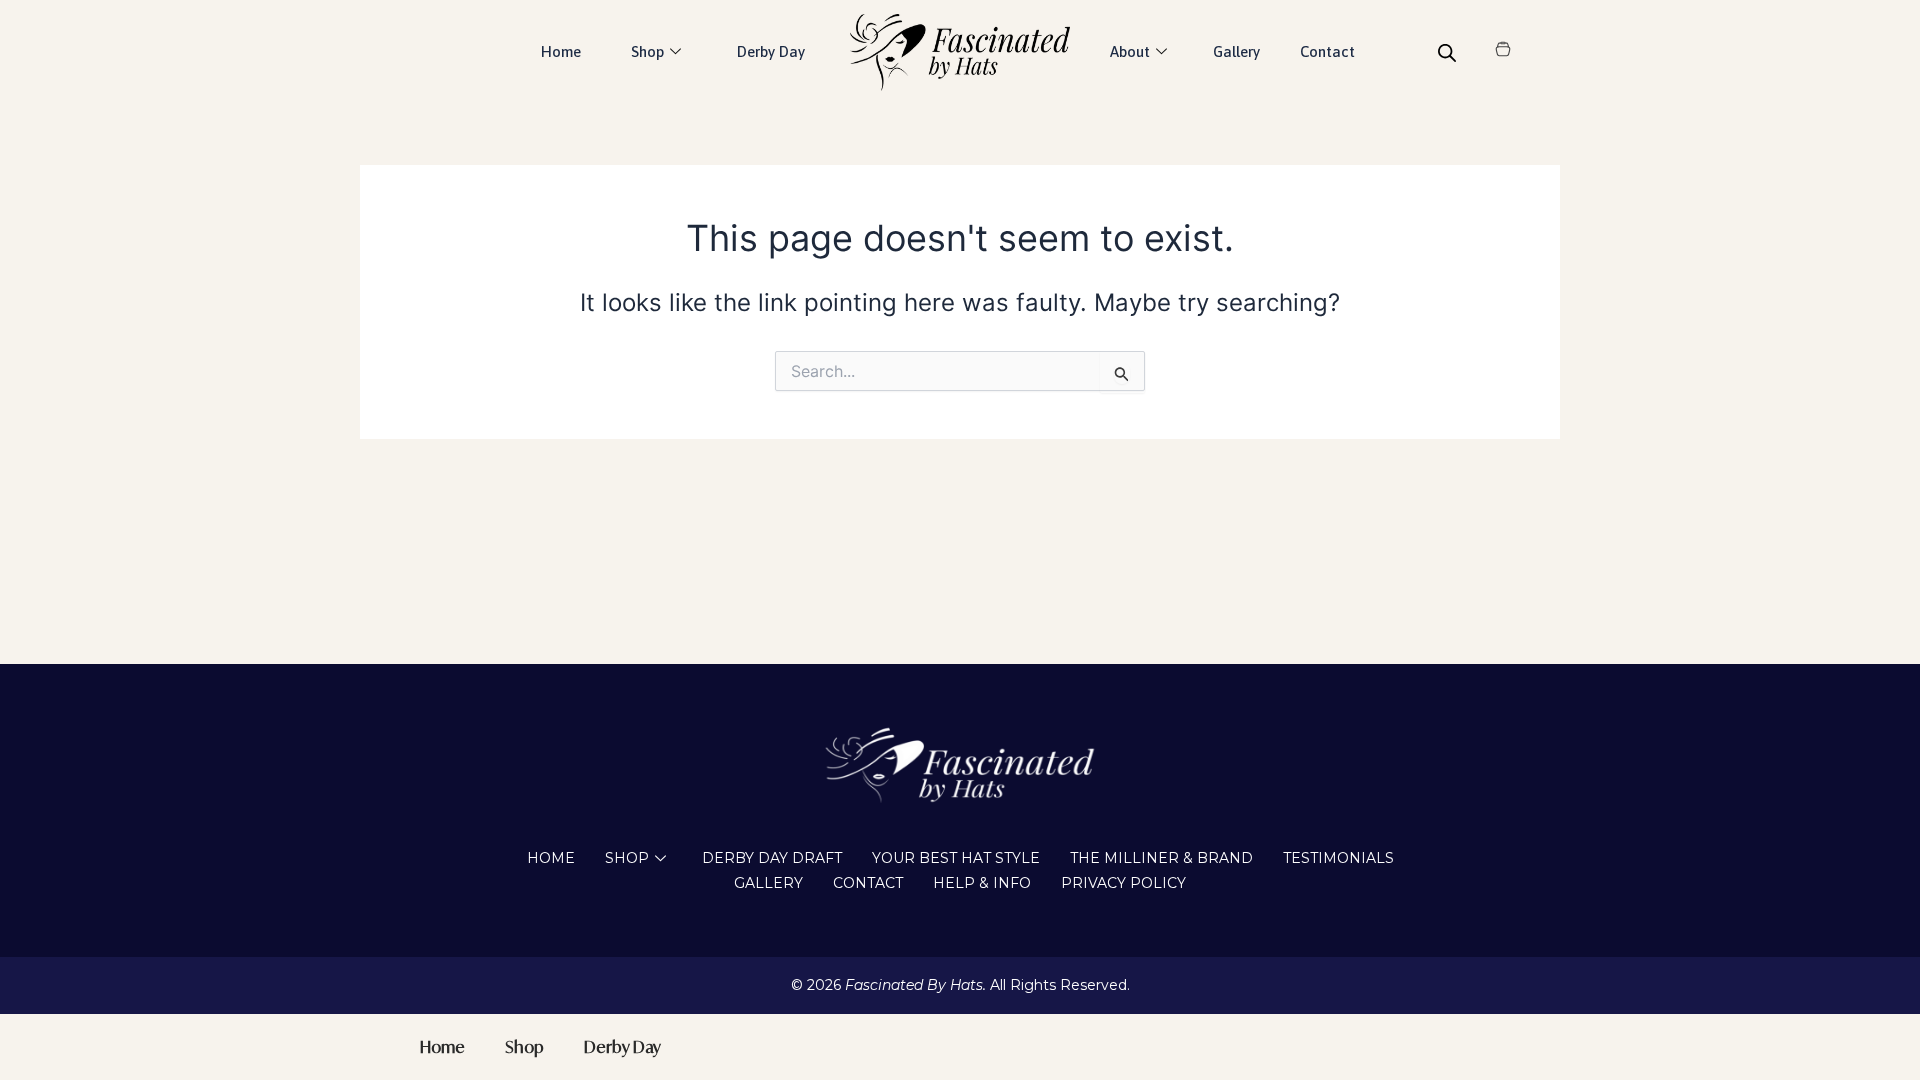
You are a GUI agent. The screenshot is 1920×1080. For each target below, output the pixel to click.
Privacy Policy (1123, 883)
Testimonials (1338, 858)
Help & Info (982, 883)
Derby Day (771, 51)
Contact (1327, 51)
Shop (627, 858)
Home (561, 51)
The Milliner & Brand (1161, 858)
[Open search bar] (1447, 52)
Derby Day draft (772, 858)
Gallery (1236, 51)
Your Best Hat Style (956, 858)
